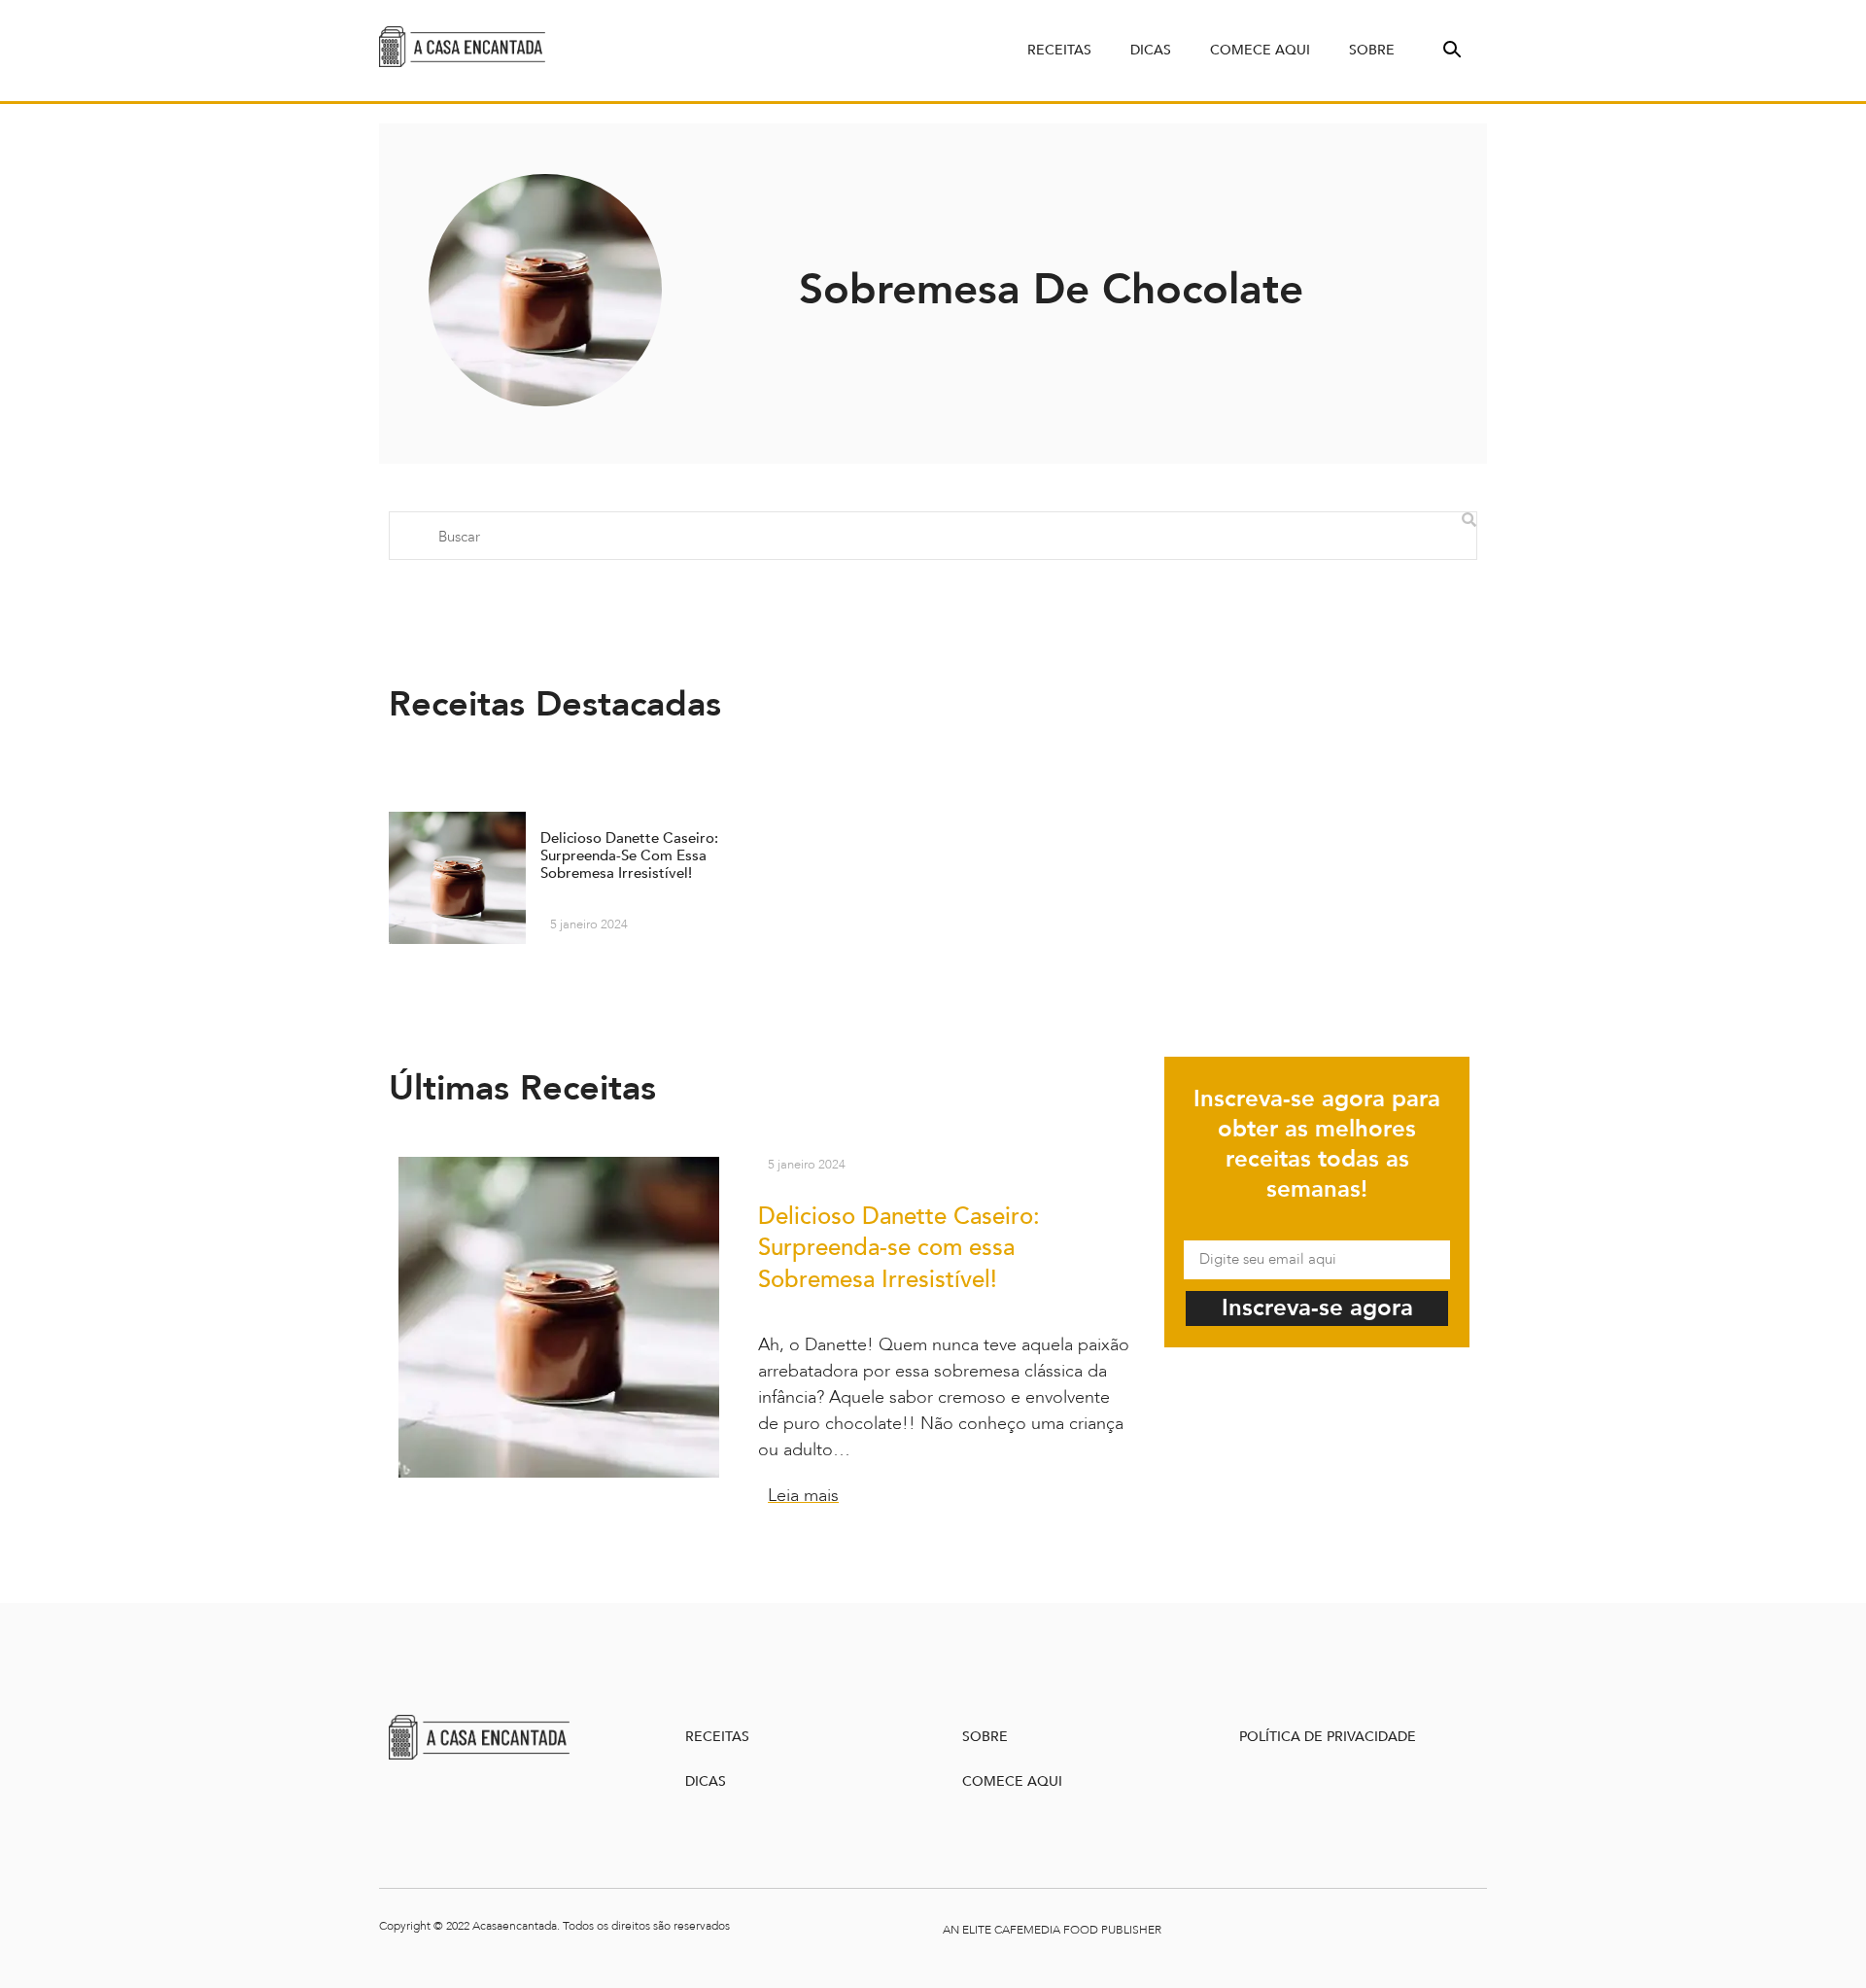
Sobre (1372, 50)
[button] (1450, 48)
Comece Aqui (1260, 50)
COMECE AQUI (1012, 1781)
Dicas (1151, 50)
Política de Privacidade (1328, 1737)
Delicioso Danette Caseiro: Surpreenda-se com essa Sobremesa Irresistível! (899, 1249)
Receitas (1059, 50)
